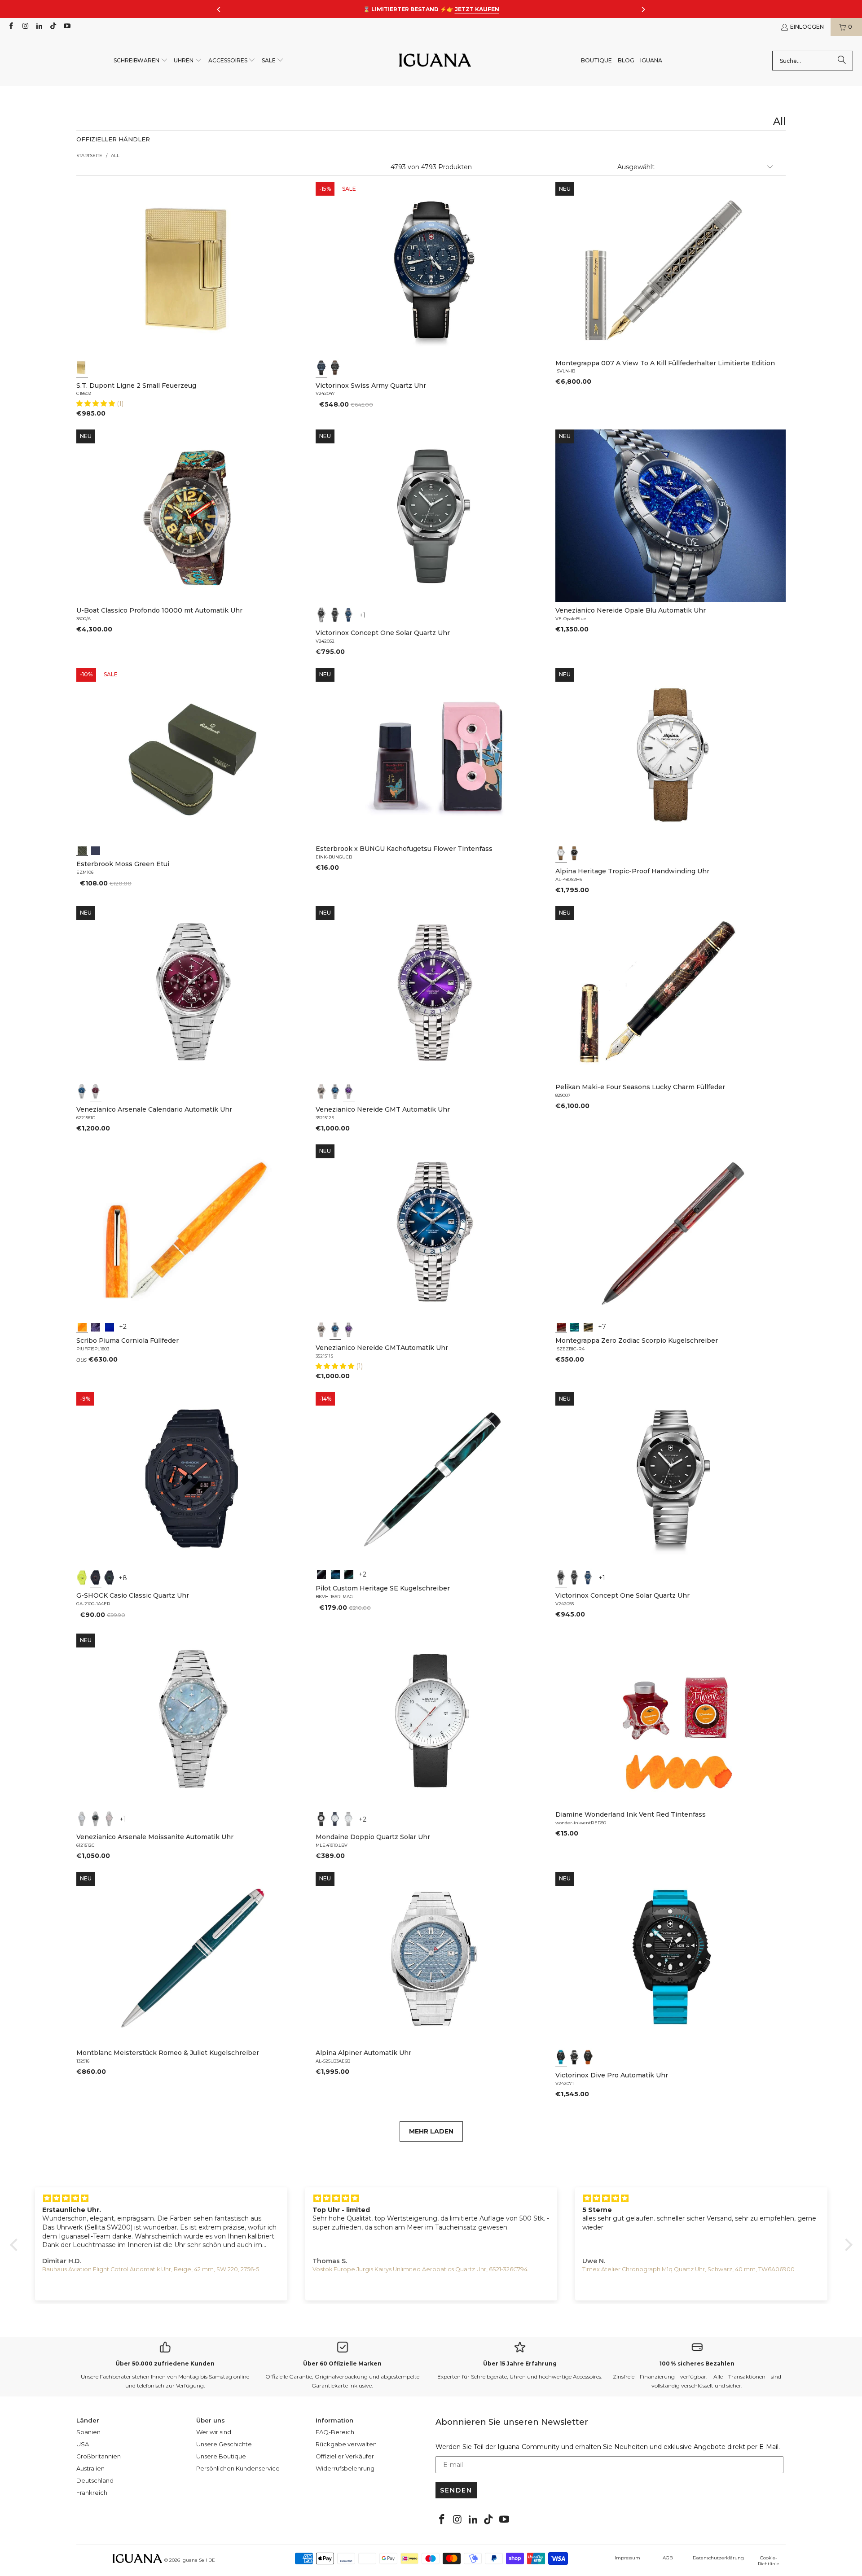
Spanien (88, 2432)
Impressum (627, 2558)
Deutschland (95, 2480)
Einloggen (807, 27)
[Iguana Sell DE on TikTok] (53, 27)
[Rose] (110, 1819)
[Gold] (82, 368)
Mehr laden (431, 2131)
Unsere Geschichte (224, 2444)
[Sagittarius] (575, 1326)
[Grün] (82, 1577)
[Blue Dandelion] (96, 850)
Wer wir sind (214, 2432)
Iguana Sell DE (198, 2560)
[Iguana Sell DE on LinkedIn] (39, 27)
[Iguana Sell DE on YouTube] (67, 27)
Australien (90, 2468)
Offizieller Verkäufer (345, 2456)
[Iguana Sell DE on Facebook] (11, 27)
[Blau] (321, 368)
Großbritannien (99, 2456)
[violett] (349, 1091)
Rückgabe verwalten (346, 2444)
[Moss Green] (82, 850)
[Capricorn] (588, 1326)
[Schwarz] (335, 368)
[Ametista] (96, 1326)
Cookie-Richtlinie (769, 2561)
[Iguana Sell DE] (435, 61)
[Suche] (842, 61)
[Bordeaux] (96, 1091)
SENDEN (456, 2490)
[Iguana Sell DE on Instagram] (24, 27)
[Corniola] (82, 1326)
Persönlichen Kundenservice (238, 2468)
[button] (141, 61)
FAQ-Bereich (335, 2432)
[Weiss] (561, 853)
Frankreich (92, 2493)
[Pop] (110, 1326)
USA (83, 2444)
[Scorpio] (561, 1326)
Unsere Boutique (221, 2456)
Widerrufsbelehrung (345, 2468)
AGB (668, 2558)
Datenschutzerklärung (718, 2558)
